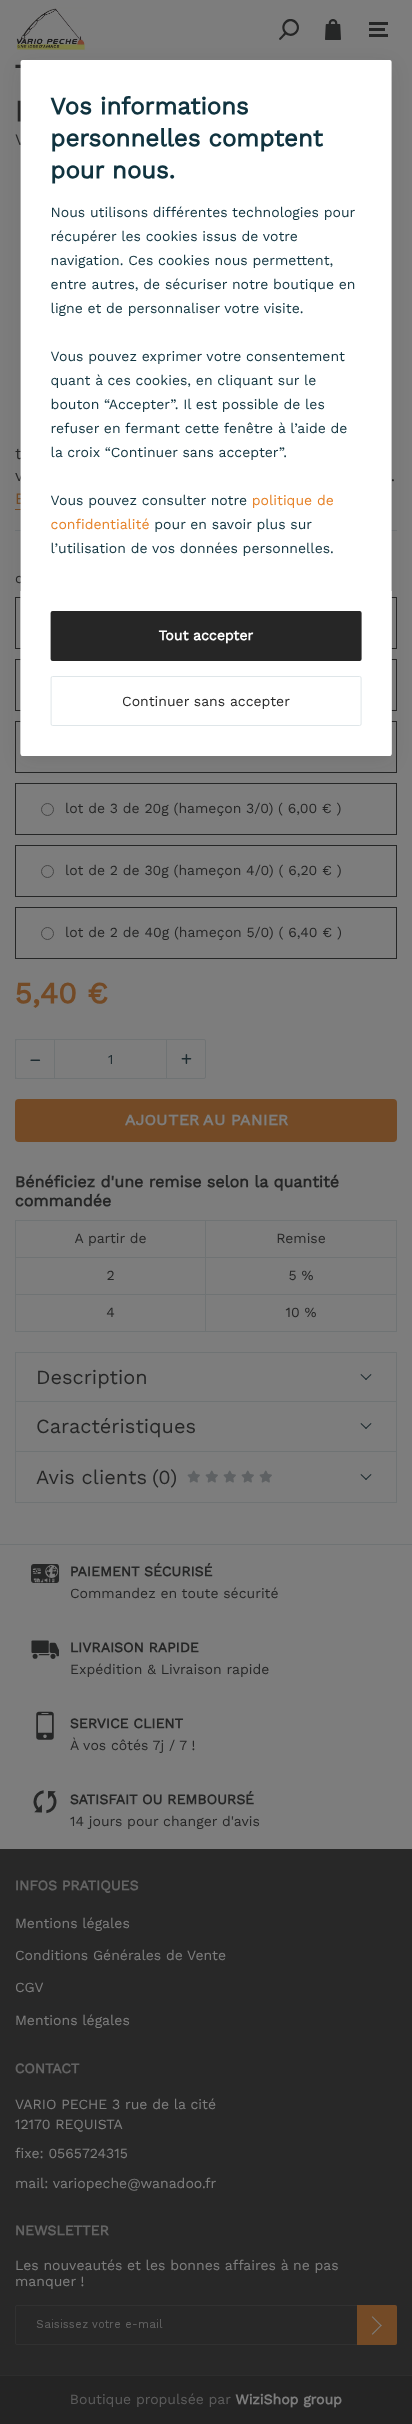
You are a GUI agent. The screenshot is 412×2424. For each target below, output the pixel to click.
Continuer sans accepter (206, 702)
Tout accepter (206, 636)
